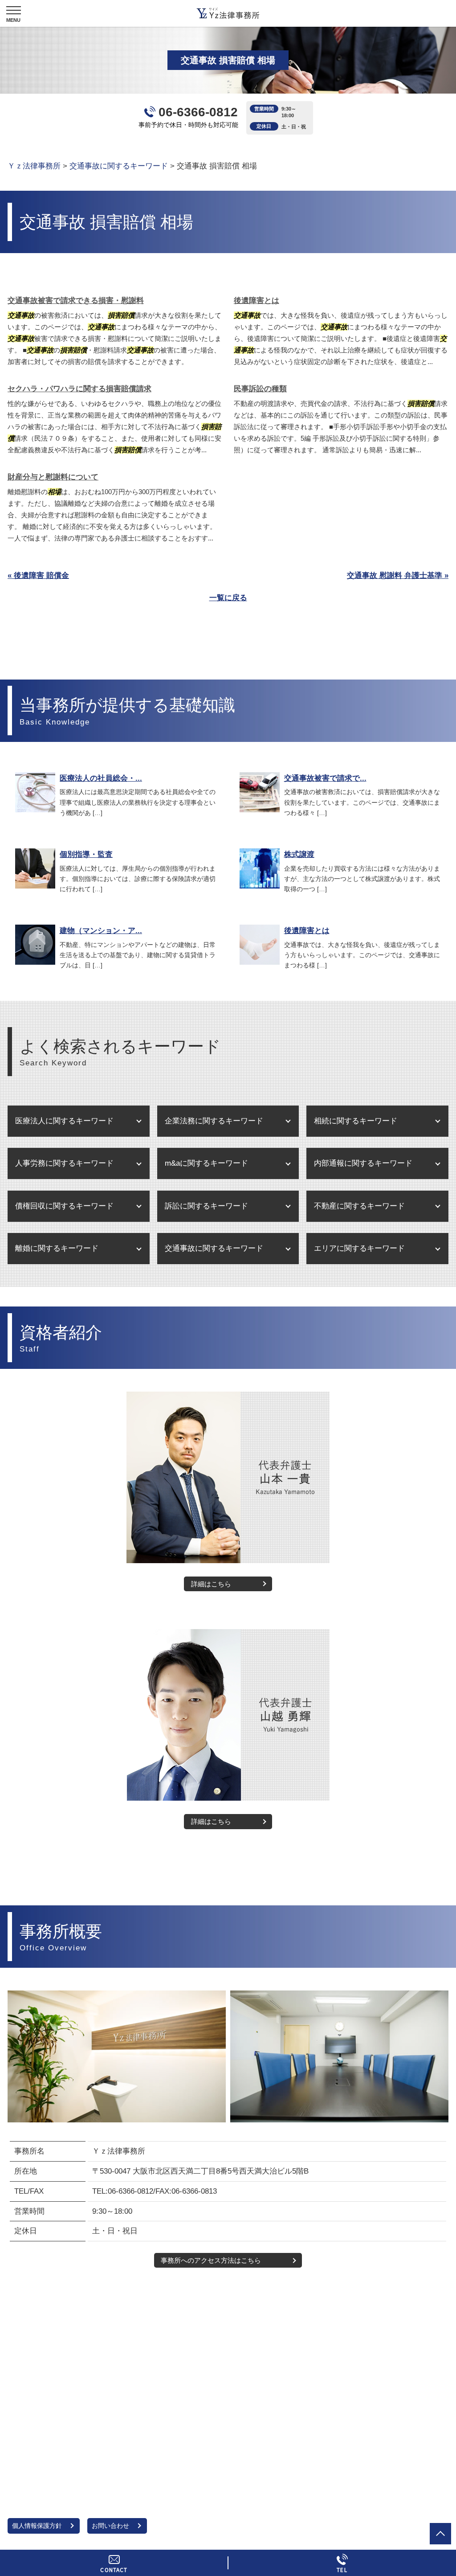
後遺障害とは (256, 301)
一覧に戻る (228, 598)
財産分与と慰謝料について (53, 477)
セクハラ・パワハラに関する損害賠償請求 (79, 389)
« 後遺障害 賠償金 (38, 575)
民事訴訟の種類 (260, 389)
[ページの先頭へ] (440, 2534)
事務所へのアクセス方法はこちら (211, 2260)
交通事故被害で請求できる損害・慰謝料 (76, 301)
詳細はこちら (211, 1584)
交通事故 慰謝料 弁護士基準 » (398, 575)
